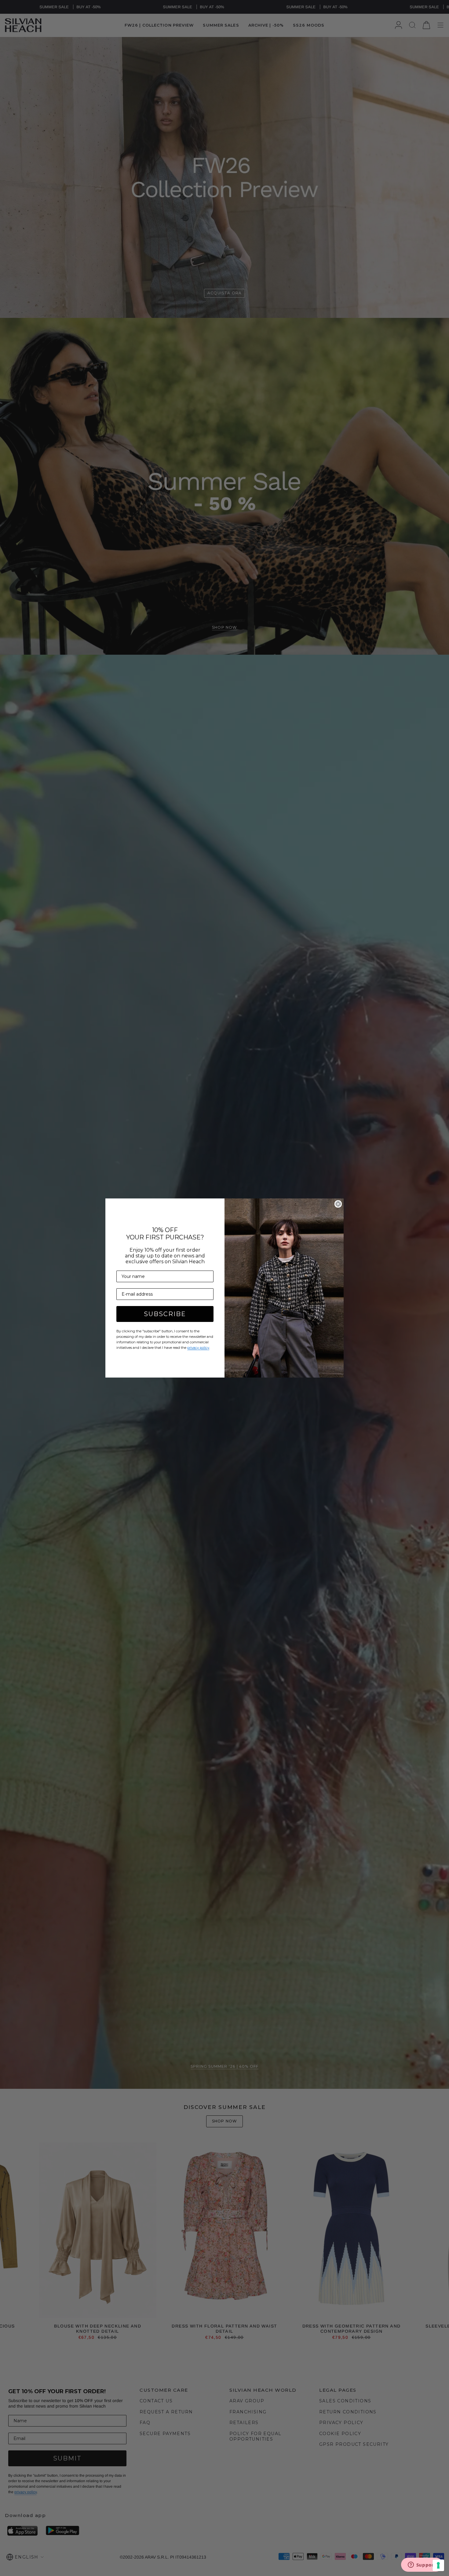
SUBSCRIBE (165, 1314)
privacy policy (198, 1348)
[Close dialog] (338, 1204)
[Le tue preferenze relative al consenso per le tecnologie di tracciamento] (438, 2565)
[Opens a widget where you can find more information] (422, 2565)
